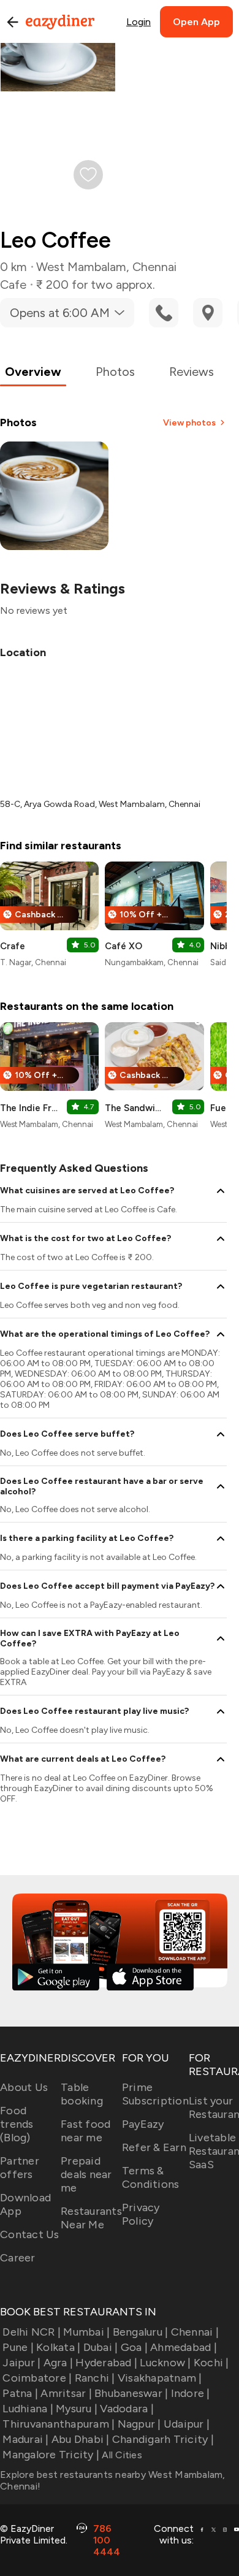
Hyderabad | (106, 2363)
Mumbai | (86, 2332)
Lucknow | (165, 2363)
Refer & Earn (154, 2147)
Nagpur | (139, 2424)
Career (18, 2258)
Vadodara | (127, 2409)
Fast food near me (85, 2131)
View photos (189, 423)
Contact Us (30, 2234)
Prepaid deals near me (86, 2174)
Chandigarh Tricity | (163, 2439)
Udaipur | (187, 2424)
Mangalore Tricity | (51, 2455)
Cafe (13, 285)
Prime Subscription (155, 2094)
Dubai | (101, 2347)
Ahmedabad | (184, 2347)
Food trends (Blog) (17, 2124)
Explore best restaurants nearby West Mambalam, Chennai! (113, 2480)
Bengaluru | (140, 2332)
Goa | (134, 2347)
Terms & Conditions (151, 2177)
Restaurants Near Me (91, 2218)
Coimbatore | (37, 2378)
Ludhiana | (28, 2409)
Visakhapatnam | (160, 2378)
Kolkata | (58, 2347)
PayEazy (143, 2124)
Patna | (20, 2393)
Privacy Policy (141, 2214)
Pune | (18, 2347)
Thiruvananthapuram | (59, 2424)
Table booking (82, 2094)
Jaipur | (21, 2363)
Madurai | (25, 2439)
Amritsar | (66, 2393)
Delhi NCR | (32, 2332)
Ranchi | (95, 2378)
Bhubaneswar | (131, 2393)
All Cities (121, 2455)
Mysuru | (77, 2409)
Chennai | (195, 2332)
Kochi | (211, 2363)
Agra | (58, 2363)
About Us (24, 2087)
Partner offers (20, 2168)
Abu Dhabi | (81, 2439)
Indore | (190, 2393)
